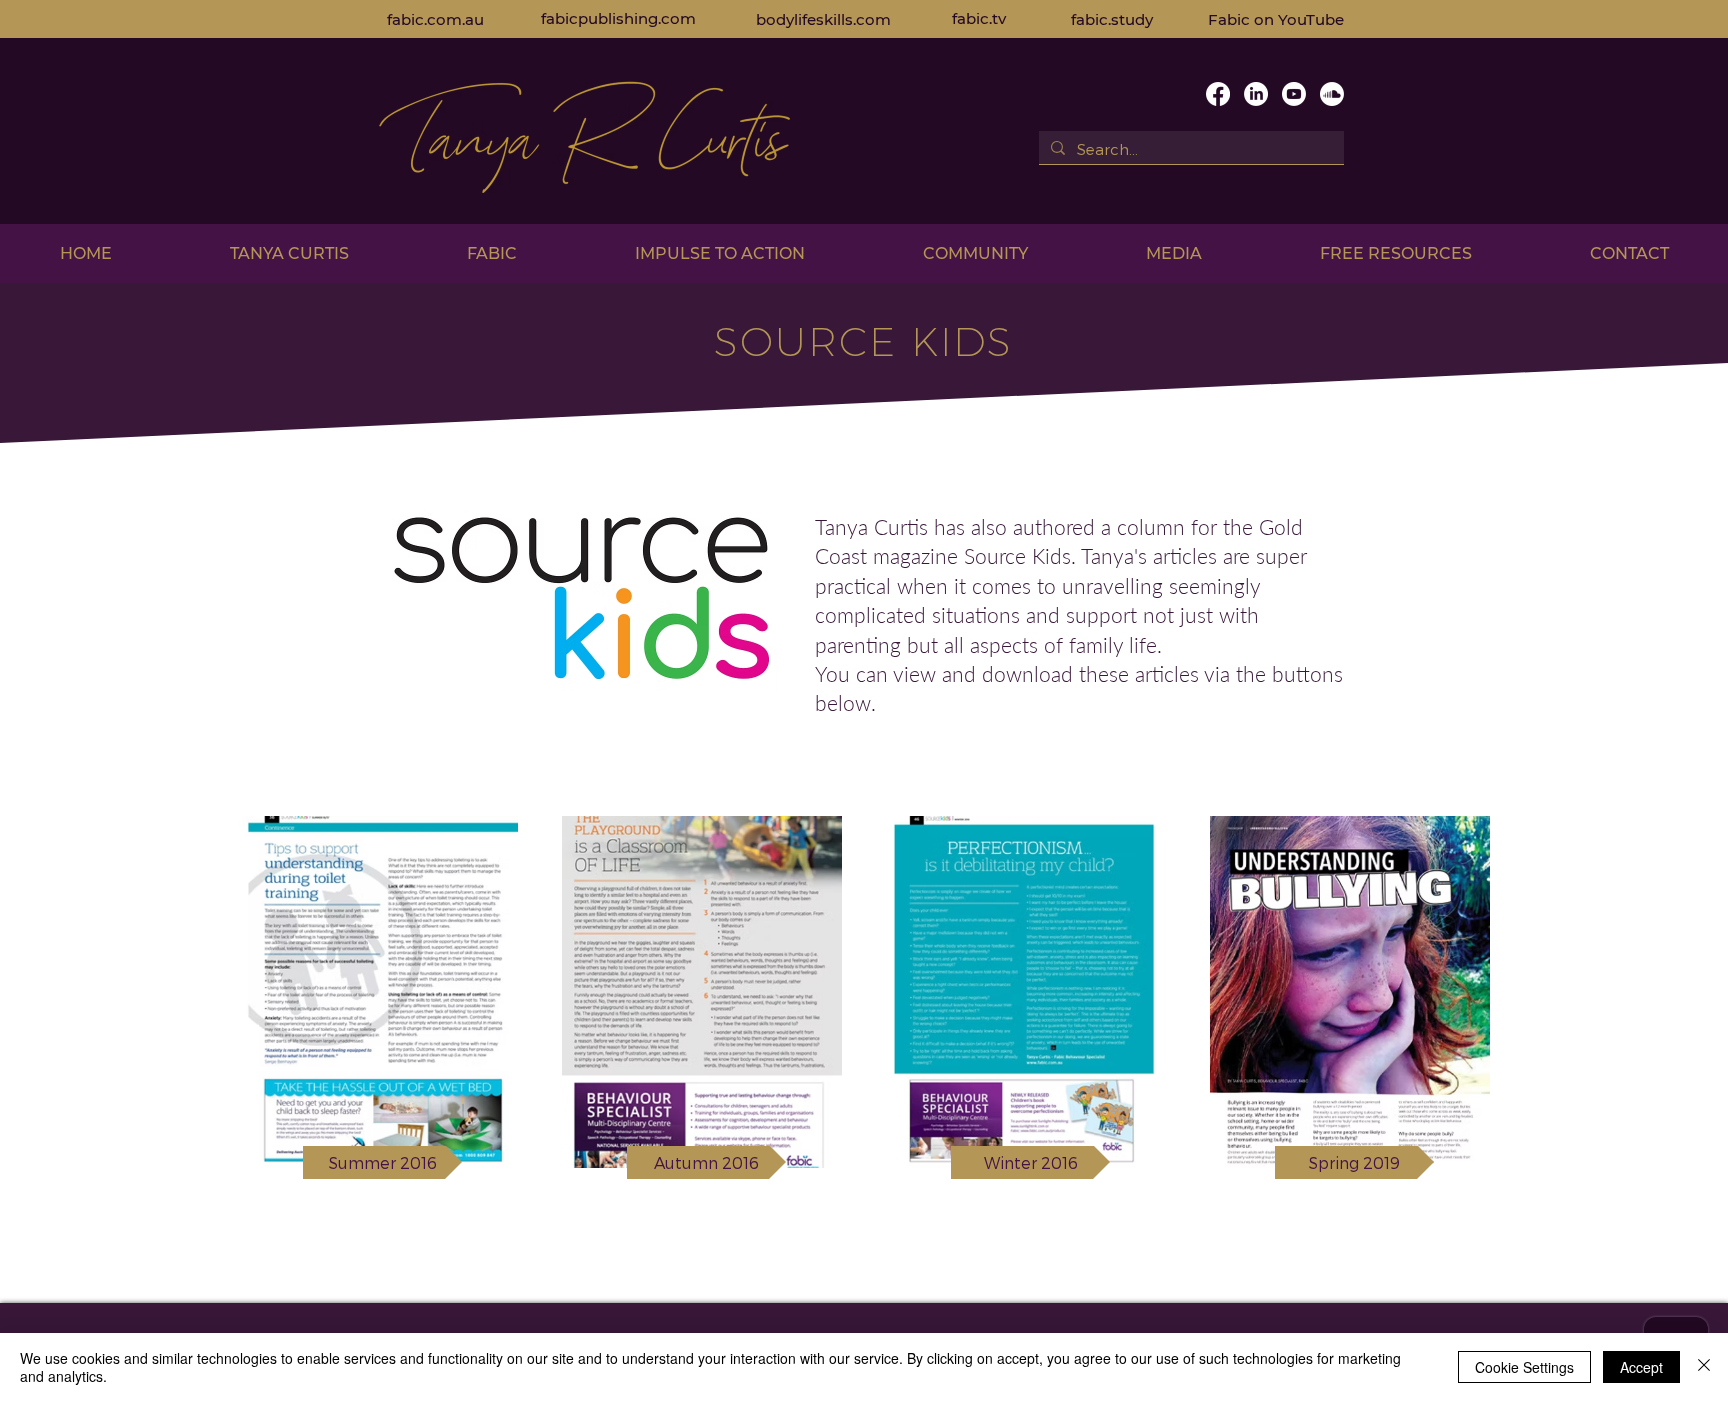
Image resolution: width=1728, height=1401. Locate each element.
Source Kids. (1022, 555)
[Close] (1704, 1367)
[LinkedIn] (1256, 94)
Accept (1641, 1367)
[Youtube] (1294, 94)
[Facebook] (1218, 94)
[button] (289, 253)
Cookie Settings (1524, 1367)
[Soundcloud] (1332, 94)
